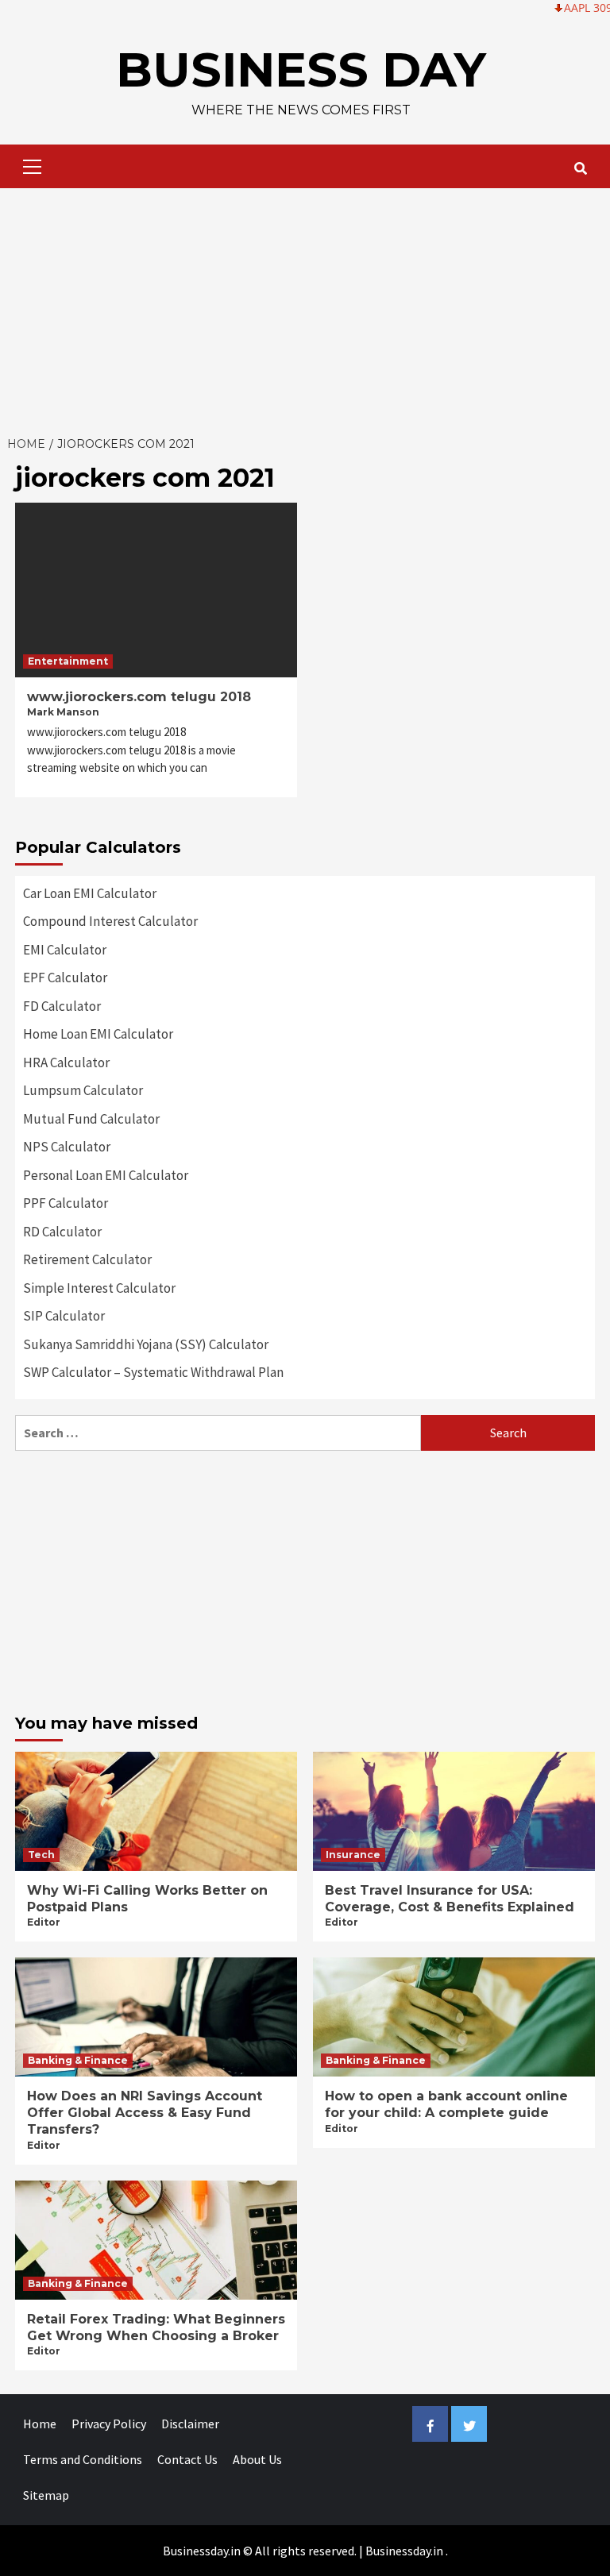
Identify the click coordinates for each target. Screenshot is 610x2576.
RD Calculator (62, 1232)
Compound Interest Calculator (110, 921)
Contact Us (187, 2459)
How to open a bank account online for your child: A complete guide (446, 2104)
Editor (44, 1922)
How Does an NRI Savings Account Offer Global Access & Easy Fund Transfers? (145, 2113)
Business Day (301, 69)
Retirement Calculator (87, 1259)
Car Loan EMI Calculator (90, 893)
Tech (41, 1855)
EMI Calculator (65, 950)
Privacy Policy (109, 2424)
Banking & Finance (78, 2060)
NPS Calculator (67, 1147)
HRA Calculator (66, 1062)
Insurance (353, 1855)
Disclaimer (190, 2424)
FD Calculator (62, 1006)
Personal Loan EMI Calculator (106, 1175)
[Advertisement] (305, 307)
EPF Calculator (65, 978)
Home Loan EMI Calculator (98, 1034)
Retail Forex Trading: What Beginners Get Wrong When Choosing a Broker (156, 2327)
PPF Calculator (66, 1203)
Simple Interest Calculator (99, 1288)
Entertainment (68, 661)
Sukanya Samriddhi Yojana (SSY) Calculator (146, 1344)
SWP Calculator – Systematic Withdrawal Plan (153, 1372)
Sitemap (46, 2495)
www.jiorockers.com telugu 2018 (139, 697)
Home (40, 2424)
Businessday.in (404, 2551)
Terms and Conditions (83, 2459)
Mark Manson (63, 712)
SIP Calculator (64, 1316)
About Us (257, 2459)
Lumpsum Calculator (83, 1090)
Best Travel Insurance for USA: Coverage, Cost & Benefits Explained (450, 1899)
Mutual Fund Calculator (91, 1119)
